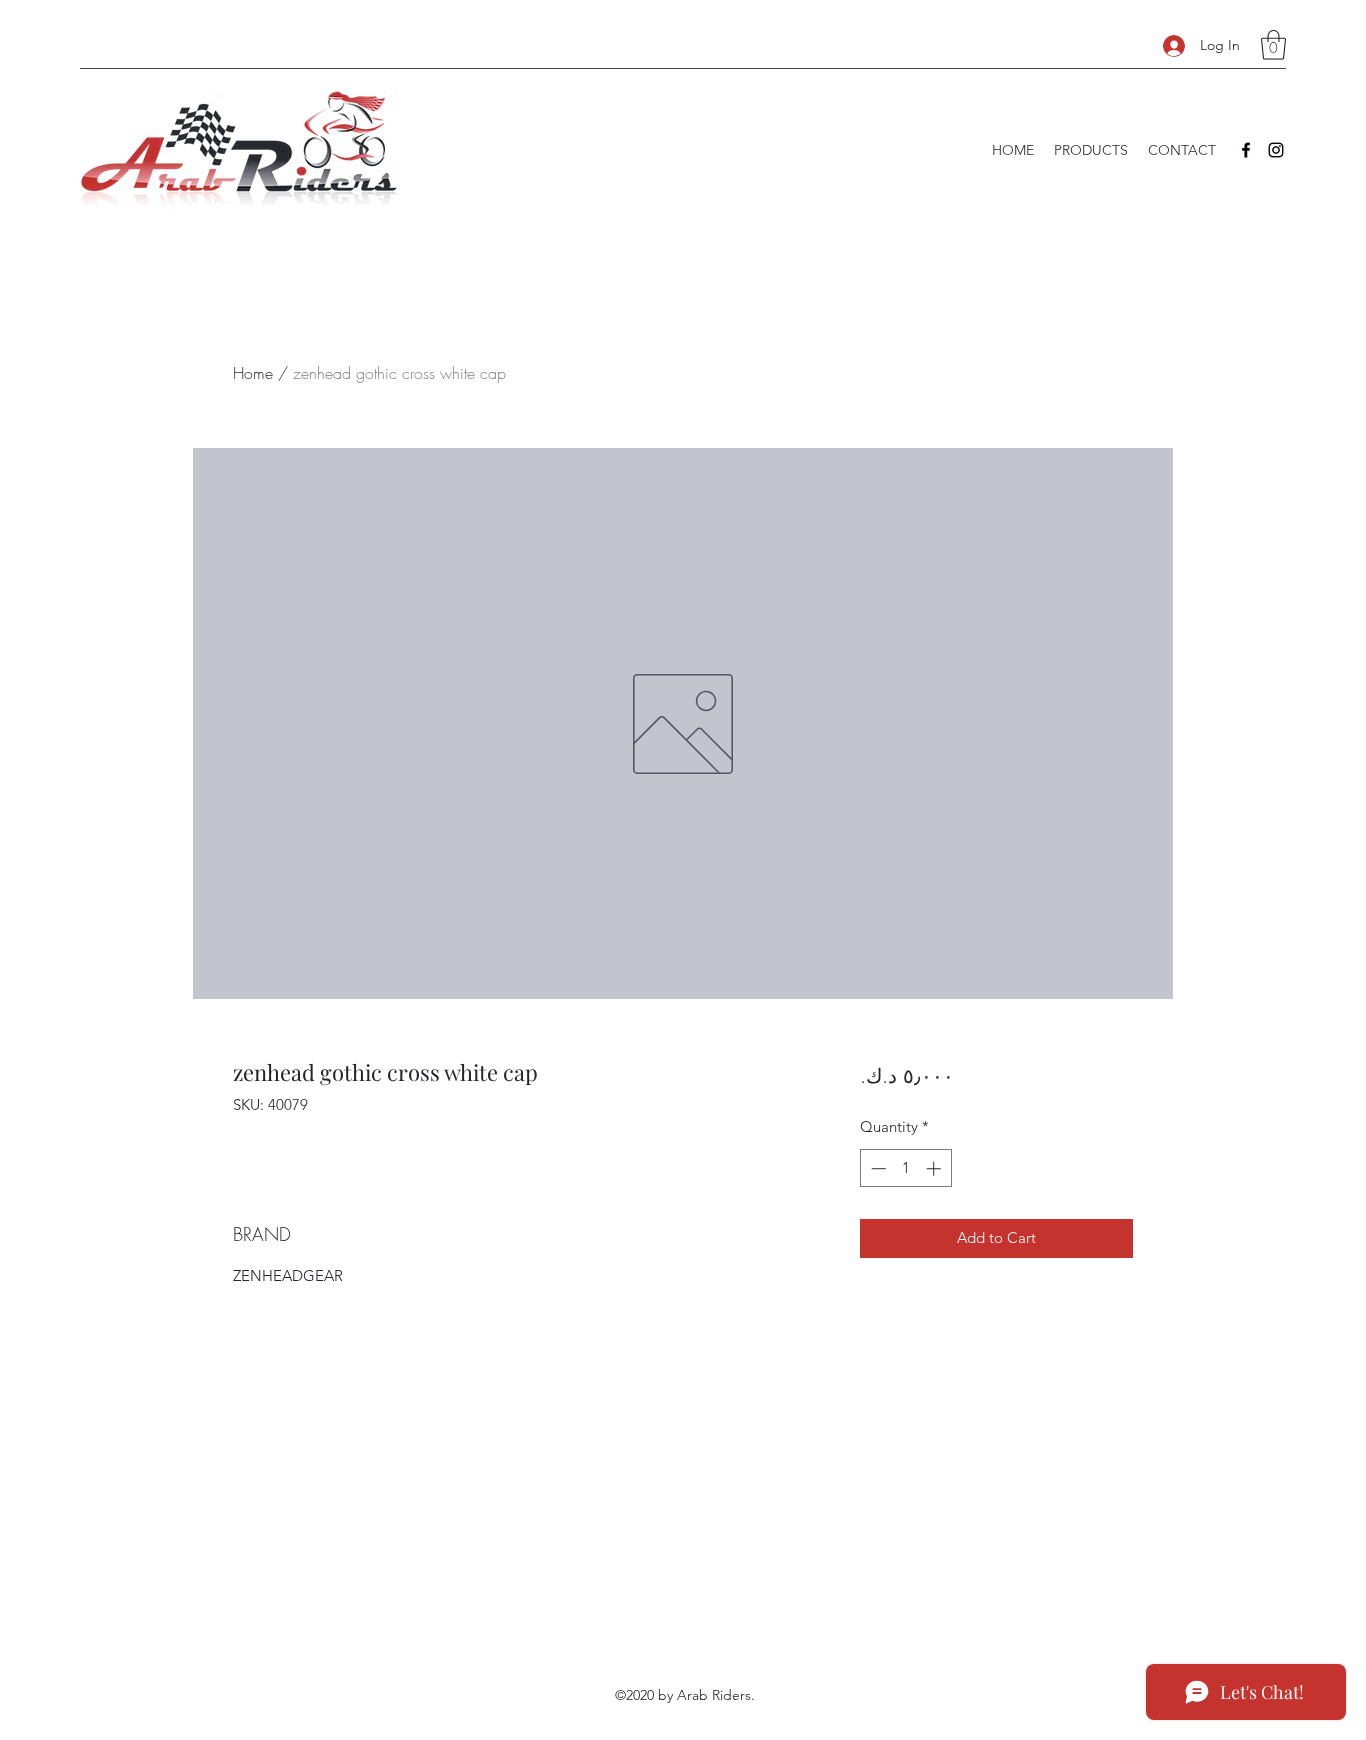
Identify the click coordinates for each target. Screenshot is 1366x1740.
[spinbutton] (905, 1168)
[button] (1273, 45)
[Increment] (935, 1168)
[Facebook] (1246, 150)
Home (253, 373)
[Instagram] (1276, 150)
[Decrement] (876, 1168)
